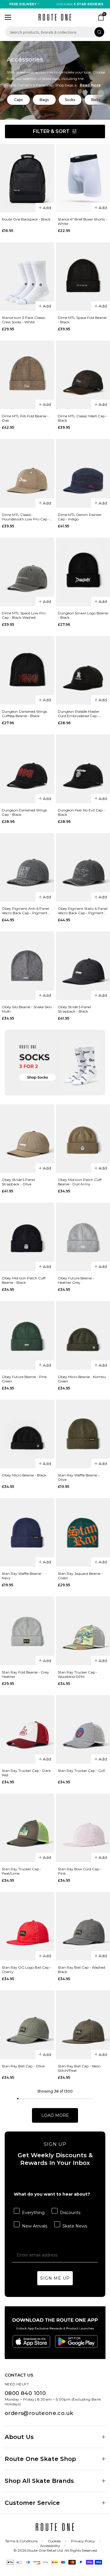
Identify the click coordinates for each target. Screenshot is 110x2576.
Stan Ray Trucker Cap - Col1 (81, 1771)
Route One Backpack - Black (26, 219)
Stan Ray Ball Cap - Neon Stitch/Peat (79, 2068)
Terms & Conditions (21, 2541)
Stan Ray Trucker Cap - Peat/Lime (22, 1871)
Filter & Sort (51, 131)
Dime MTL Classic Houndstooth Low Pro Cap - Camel (26, 517)
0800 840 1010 (25, 2393)
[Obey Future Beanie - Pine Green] (27, 1335)
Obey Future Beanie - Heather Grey (76, 1280)
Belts (96, 100)
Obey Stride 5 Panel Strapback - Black (74, 1009)
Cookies (54, 2541)
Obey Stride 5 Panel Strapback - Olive (18, 1182)
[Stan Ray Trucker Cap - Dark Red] (27, 1729)
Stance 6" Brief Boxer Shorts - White (82, 221)
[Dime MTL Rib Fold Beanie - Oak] (27, 375)
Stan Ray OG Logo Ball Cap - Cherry (27, 1970)
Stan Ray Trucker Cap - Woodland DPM (78, 1674)
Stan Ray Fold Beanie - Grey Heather (25, 1674)
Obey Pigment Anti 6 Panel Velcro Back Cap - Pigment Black (25, 911)
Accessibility (50, 2546)
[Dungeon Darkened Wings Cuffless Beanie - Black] (27, 670)
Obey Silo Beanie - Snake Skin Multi (27, 1009)
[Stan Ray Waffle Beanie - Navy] (27, 1532)
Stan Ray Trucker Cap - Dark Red (26, 1773)
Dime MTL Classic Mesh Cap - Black (83, 418)
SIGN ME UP (55, 2278)
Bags (44, 100)
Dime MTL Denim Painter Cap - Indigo (80, 517)
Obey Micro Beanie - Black (24, 1475)
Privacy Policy (83, 2541)
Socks (70, 100)
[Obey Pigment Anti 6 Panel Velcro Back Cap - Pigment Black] (27, 867)
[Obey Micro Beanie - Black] (27, 1434)
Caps (18, 100)
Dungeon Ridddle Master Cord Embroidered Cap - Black (79, 714)
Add (47, 208)
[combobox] (55, 32)
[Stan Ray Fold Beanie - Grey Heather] (27, 1631)
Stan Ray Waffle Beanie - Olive (79, 1477)
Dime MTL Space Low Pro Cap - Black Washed (24, 615)
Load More (55, 2115)
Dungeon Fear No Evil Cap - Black (81, 812)
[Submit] (99, 32)
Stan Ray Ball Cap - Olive (23, 2066)
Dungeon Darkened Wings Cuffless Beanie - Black (24, 714)
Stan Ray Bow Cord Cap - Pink (80, 1871)
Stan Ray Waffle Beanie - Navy (23, 1576)
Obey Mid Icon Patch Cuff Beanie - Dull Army (80, 1182)
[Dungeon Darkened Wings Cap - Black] (27, 769)
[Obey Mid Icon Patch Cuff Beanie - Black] (27, 1237)
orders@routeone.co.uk (39, 2413)
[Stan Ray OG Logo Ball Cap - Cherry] (27, 1926)
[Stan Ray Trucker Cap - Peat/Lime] (27, 1828)
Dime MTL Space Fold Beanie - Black (82, 320)
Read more (90, 85)
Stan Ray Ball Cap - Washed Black (81, 1970)
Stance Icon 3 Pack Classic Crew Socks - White (24, 320)
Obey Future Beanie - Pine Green (24, 1379)
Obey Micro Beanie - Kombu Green (82, 1379)
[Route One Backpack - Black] (27, 178)
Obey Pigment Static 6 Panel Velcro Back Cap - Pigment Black (83, 911)
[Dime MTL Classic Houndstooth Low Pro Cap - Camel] (27, 473)
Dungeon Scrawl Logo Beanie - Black (83, 615)
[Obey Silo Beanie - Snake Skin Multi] (27, 966)
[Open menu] (8, 17)
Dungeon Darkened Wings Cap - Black (24, 812)
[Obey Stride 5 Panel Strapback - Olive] (27, 1139)
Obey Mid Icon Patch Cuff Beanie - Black (24, 1280)
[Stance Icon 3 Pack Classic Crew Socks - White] (27, 276)
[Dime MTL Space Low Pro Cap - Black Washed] (27, 572)
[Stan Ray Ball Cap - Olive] (27, 2025)
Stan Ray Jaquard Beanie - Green (80, 1576)
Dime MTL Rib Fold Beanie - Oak (25, 418)
